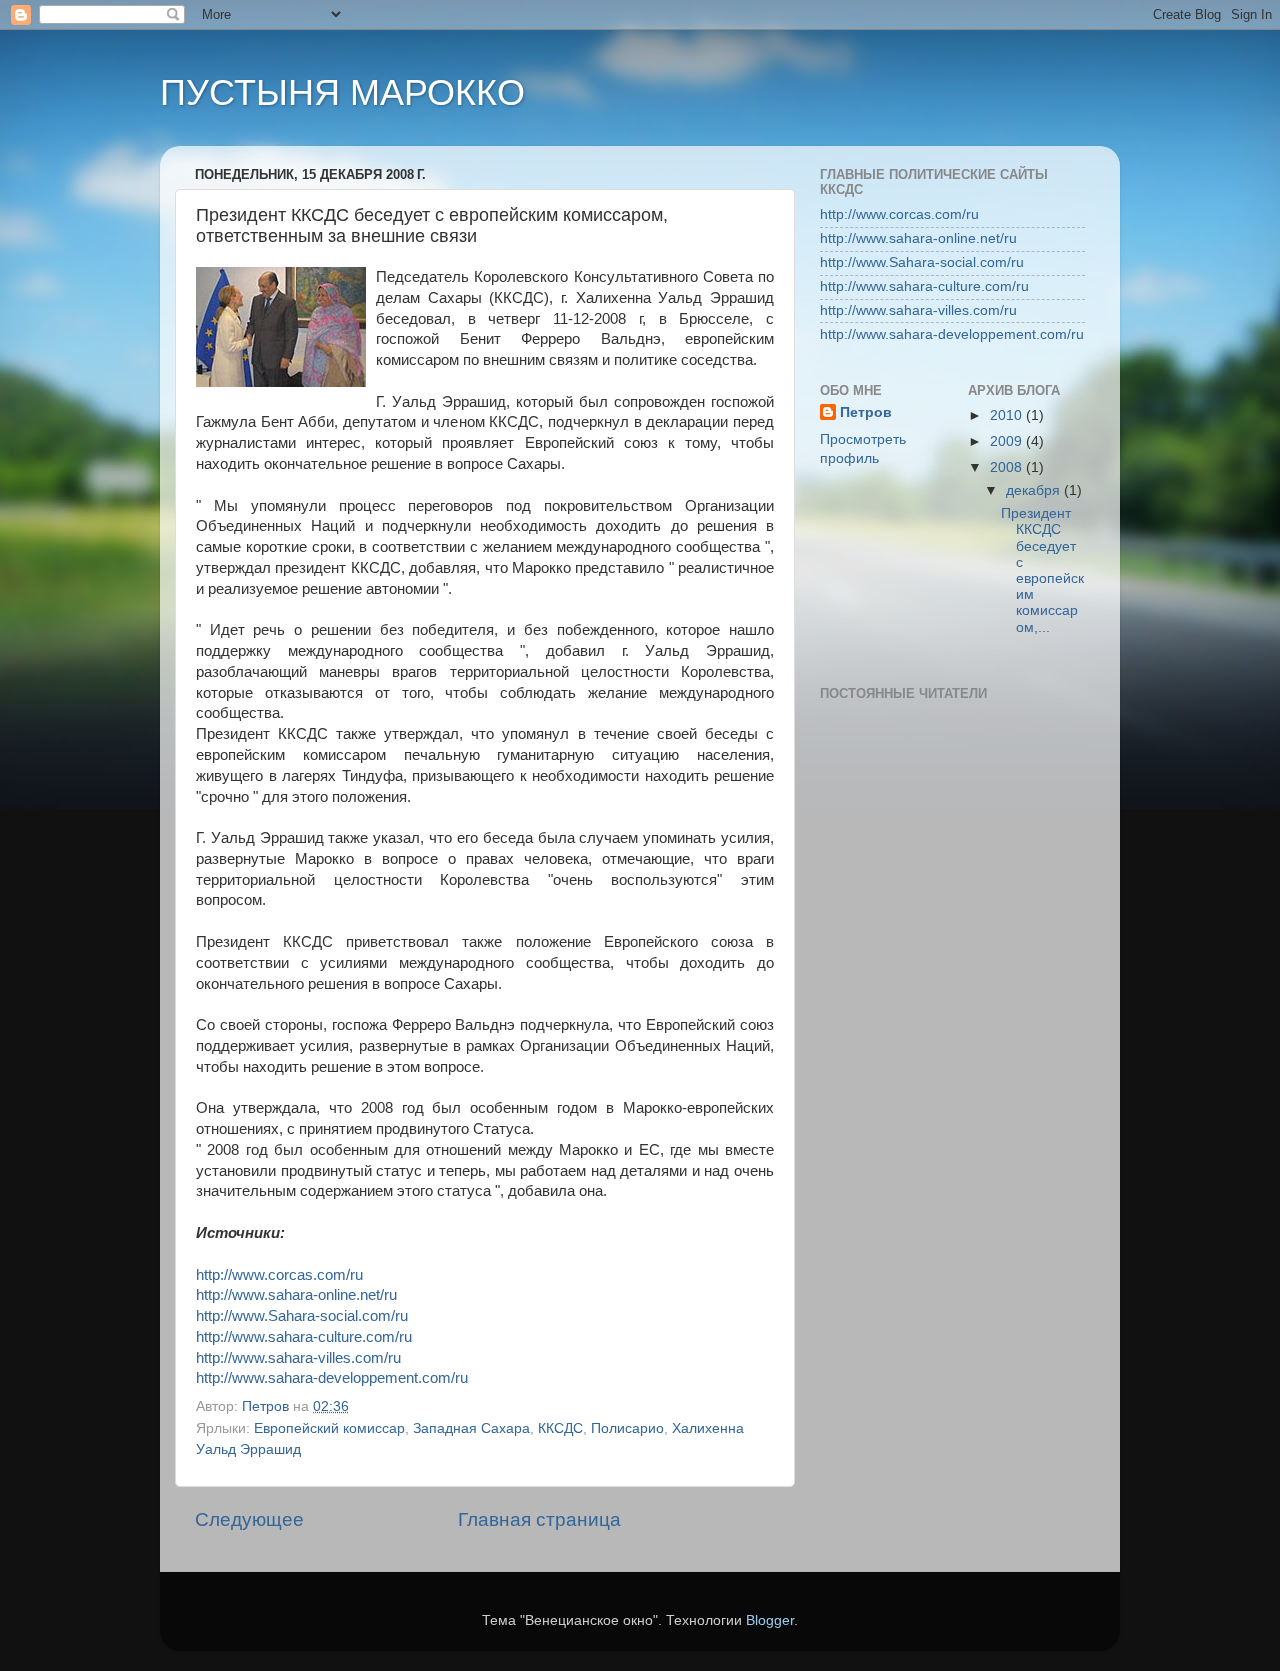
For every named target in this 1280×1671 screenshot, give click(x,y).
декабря (1035, 490)
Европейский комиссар (329, 1428)
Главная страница (539, 1519)
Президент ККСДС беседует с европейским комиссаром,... (1042, 570)
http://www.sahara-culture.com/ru (304, 1337)
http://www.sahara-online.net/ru (296, 1295)
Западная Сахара (471, 1428)
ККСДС (560, 1428)
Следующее (249, 1519)
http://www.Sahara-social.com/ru (302, 1316)
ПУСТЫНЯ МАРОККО (342, 92)
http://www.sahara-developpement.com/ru (332, 1378)
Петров (866, 412)
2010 (1008, 415)
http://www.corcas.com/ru (279, 1275)
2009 (1008, 441)
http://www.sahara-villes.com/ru (298, 1358)
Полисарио (627, 1428)
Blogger (770, 1620)
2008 (1008, 467)
